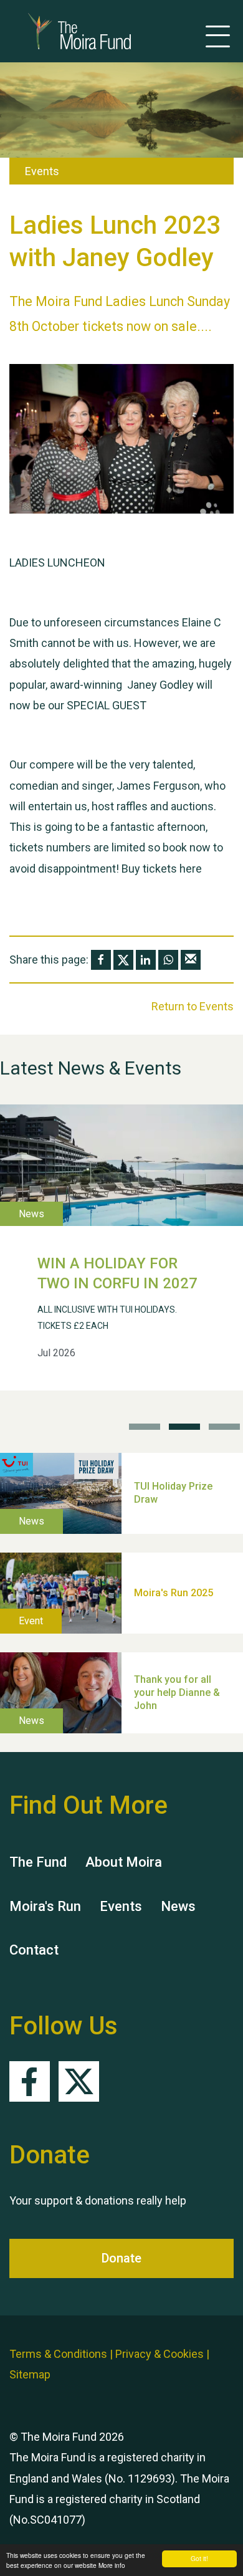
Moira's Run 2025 (174, 1593)
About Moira (124, 1862)
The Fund (38, 1862)
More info (112, 2565)
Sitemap (30, 2374)
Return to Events (193, 1006)
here (191, 869)
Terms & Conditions (58, 2354)
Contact (34, 1950)
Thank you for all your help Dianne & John (177, 1693)
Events (121, 1906)
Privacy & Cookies (160, 2354)
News (178, 1906)
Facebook (30, 2081)
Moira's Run (45, 1906)
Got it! (199, 2558)
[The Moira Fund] (61, 31)
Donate (121, 2258)
